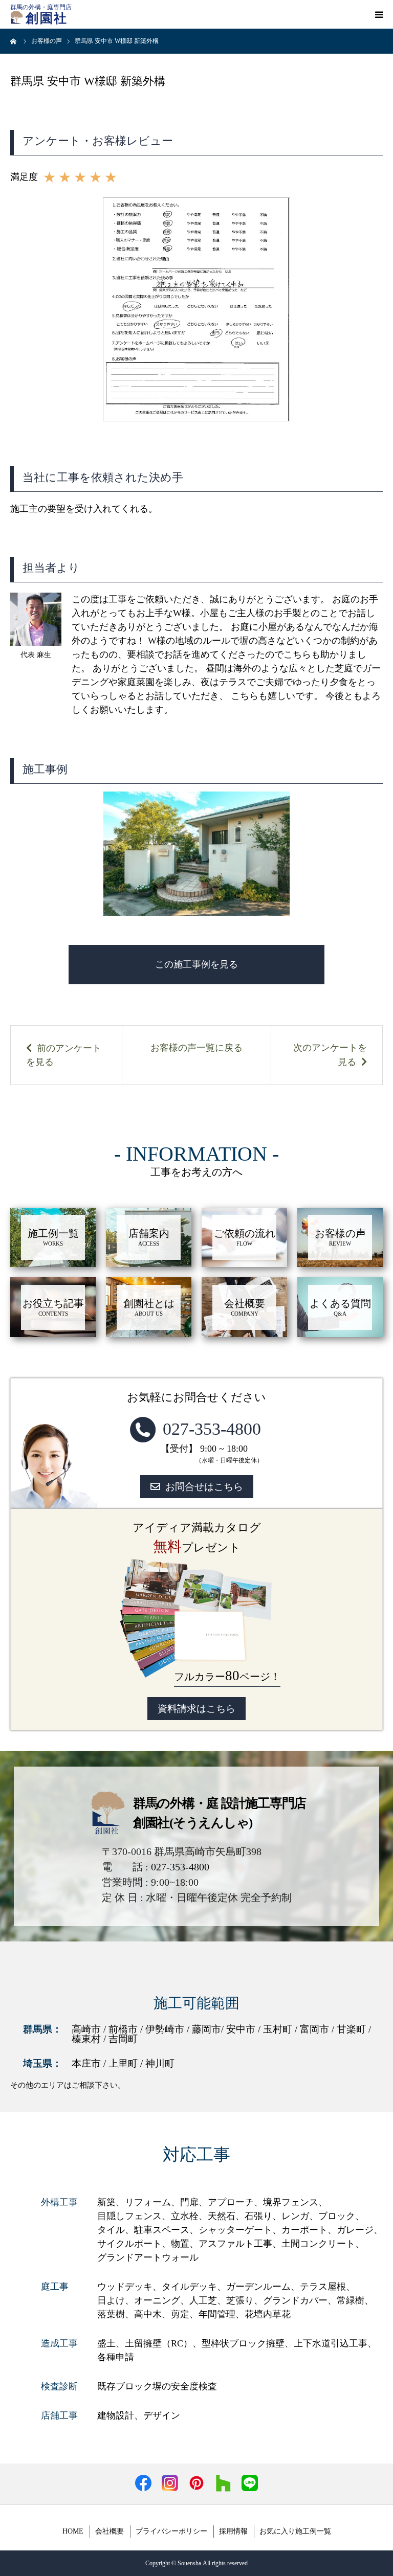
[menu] (379, 14)
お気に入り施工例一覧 (295, 2531)
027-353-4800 (212, 1429)
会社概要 (110, 2531)
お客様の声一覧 (183, 1048)
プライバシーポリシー (171, 2531)
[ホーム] (14, 41)
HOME (73, 2531)
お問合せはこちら (204, 1487)
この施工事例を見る (196, 964)
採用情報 (233, 2531)
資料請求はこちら (196, 1709)
